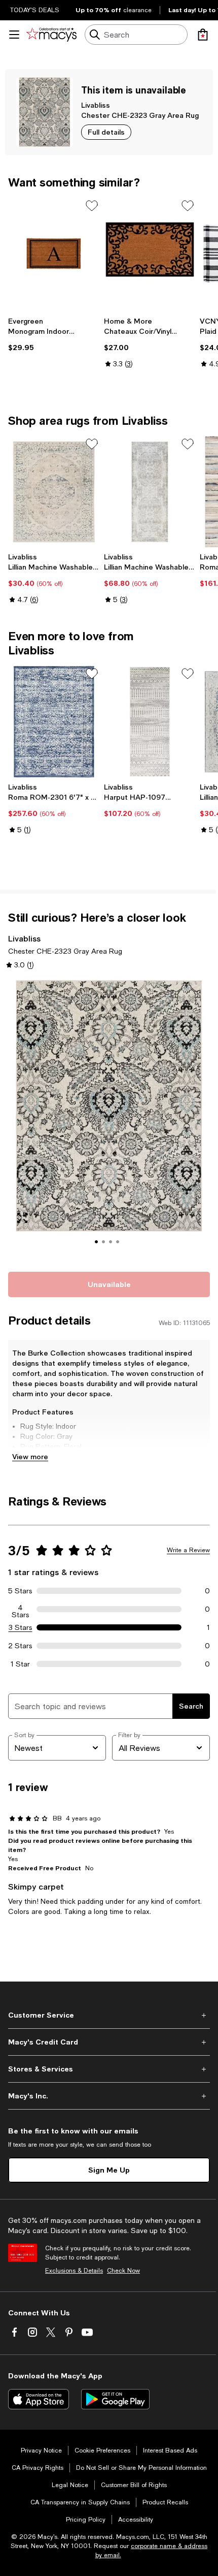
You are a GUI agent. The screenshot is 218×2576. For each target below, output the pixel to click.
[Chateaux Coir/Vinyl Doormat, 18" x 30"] (150, 254)
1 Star (20, 1664)
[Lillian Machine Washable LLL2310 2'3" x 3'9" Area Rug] (54, 492)
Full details (106, 132)
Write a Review (188, 1550)
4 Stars (21, 1609)
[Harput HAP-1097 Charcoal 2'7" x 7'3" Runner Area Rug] (150, 722)
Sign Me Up (109, 2170)
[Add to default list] (92, 206)
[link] (54, 334)
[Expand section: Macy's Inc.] (109, 2096)
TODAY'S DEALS (35, 10)
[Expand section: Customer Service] (109, 2015)
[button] (109, 1120)
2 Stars (20, 1646)
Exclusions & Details (74, 2271)
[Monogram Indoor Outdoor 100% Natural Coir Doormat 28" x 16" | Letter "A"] (54, 254)
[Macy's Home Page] (51, 35)
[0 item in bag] (203, 35)
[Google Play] (115, 2399)
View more (30, 1456)
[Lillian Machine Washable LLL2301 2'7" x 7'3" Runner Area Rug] (150, 492)
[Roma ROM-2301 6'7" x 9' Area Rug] (54, 722)
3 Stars (21, 1627)
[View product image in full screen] (22, 1218)
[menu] (14, 35)
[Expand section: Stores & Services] (109, 2069)
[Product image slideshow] (109, 1120)
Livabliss (96, 105)
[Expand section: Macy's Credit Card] (109, 2042)
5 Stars (20, 1591)
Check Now (123, 2271)
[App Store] (39, 2399)
